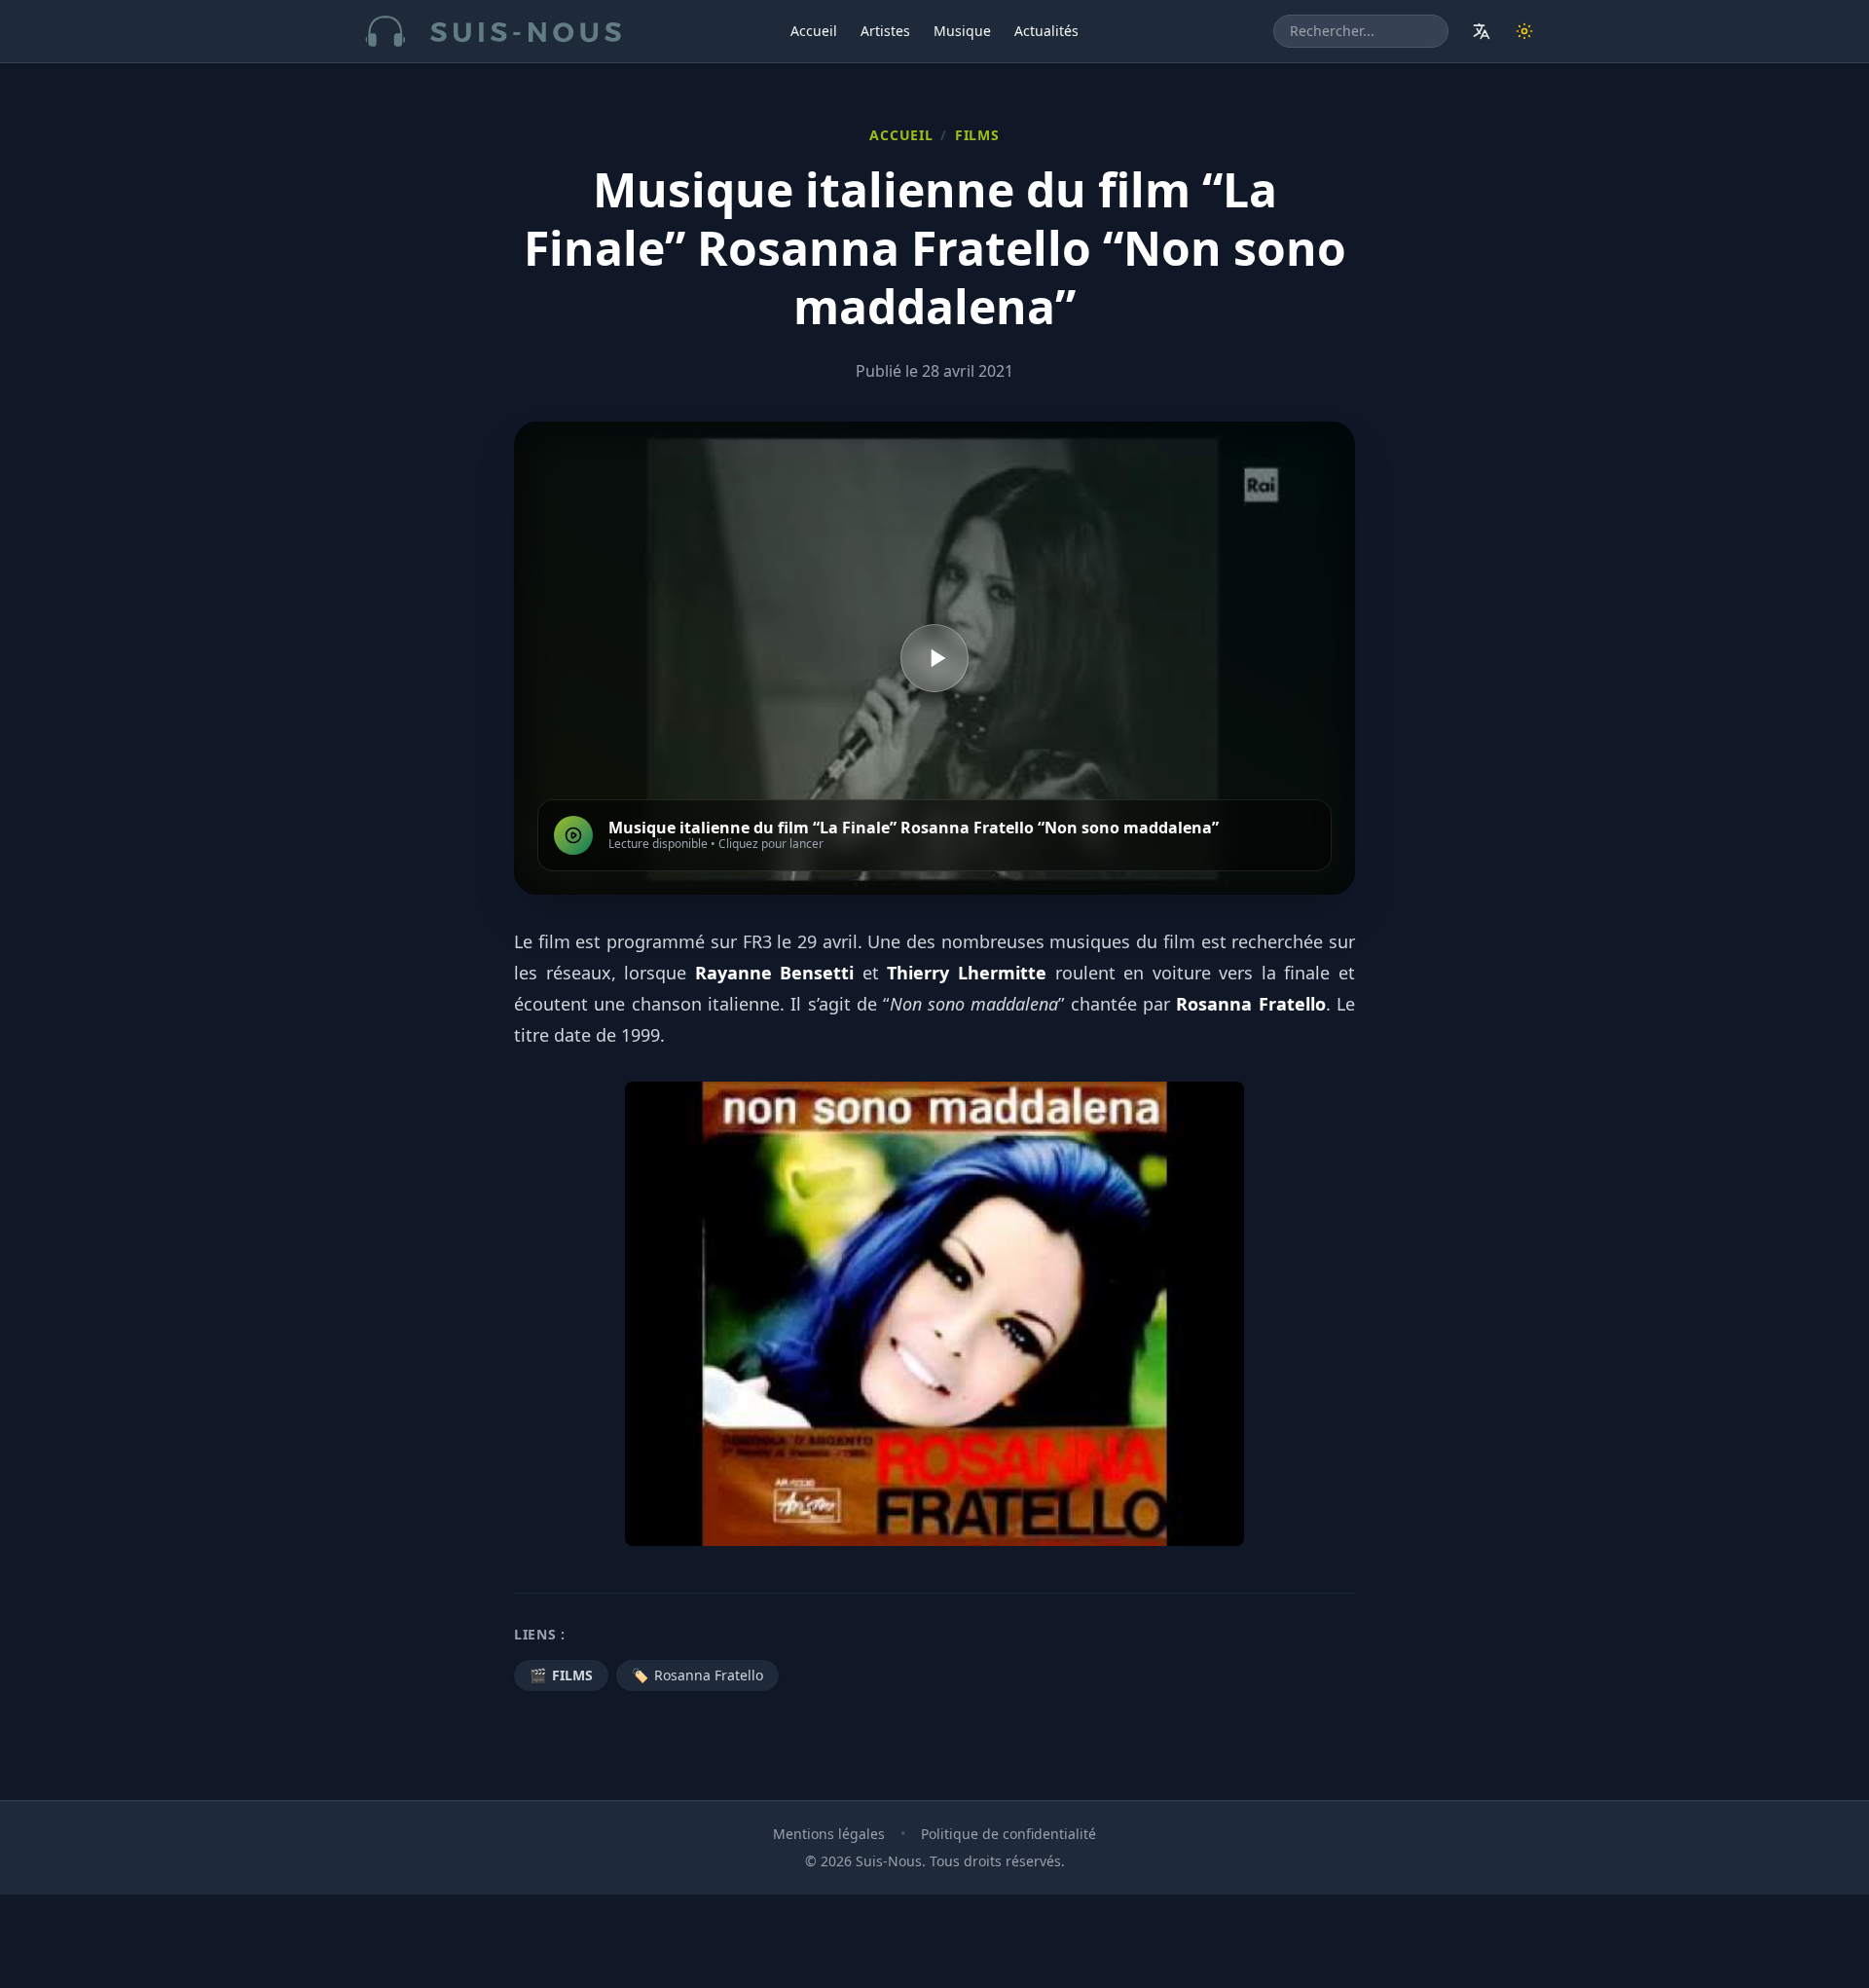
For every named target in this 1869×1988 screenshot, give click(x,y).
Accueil (814, 31)
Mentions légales (829, 1834)
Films (977, 135)
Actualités (1046, 31)
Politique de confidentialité (1008, 1834)
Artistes (885, 31)
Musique (962, 31)
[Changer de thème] (1524, 31)
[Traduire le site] (1482, 31)
